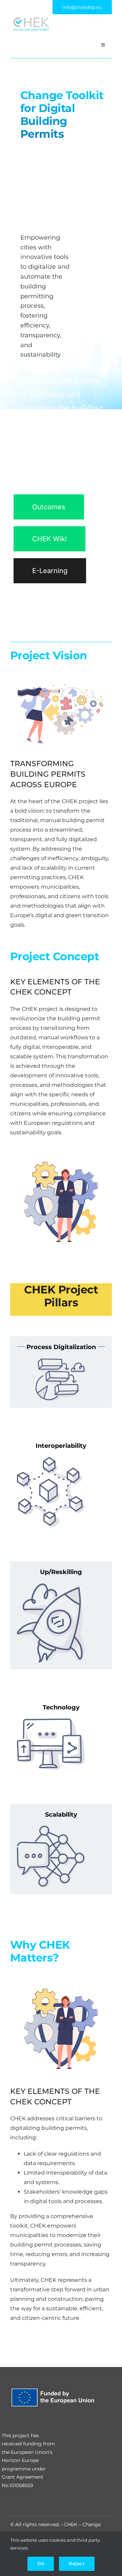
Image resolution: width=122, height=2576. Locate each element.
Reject (77, 2563)
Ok (41, 2563)
